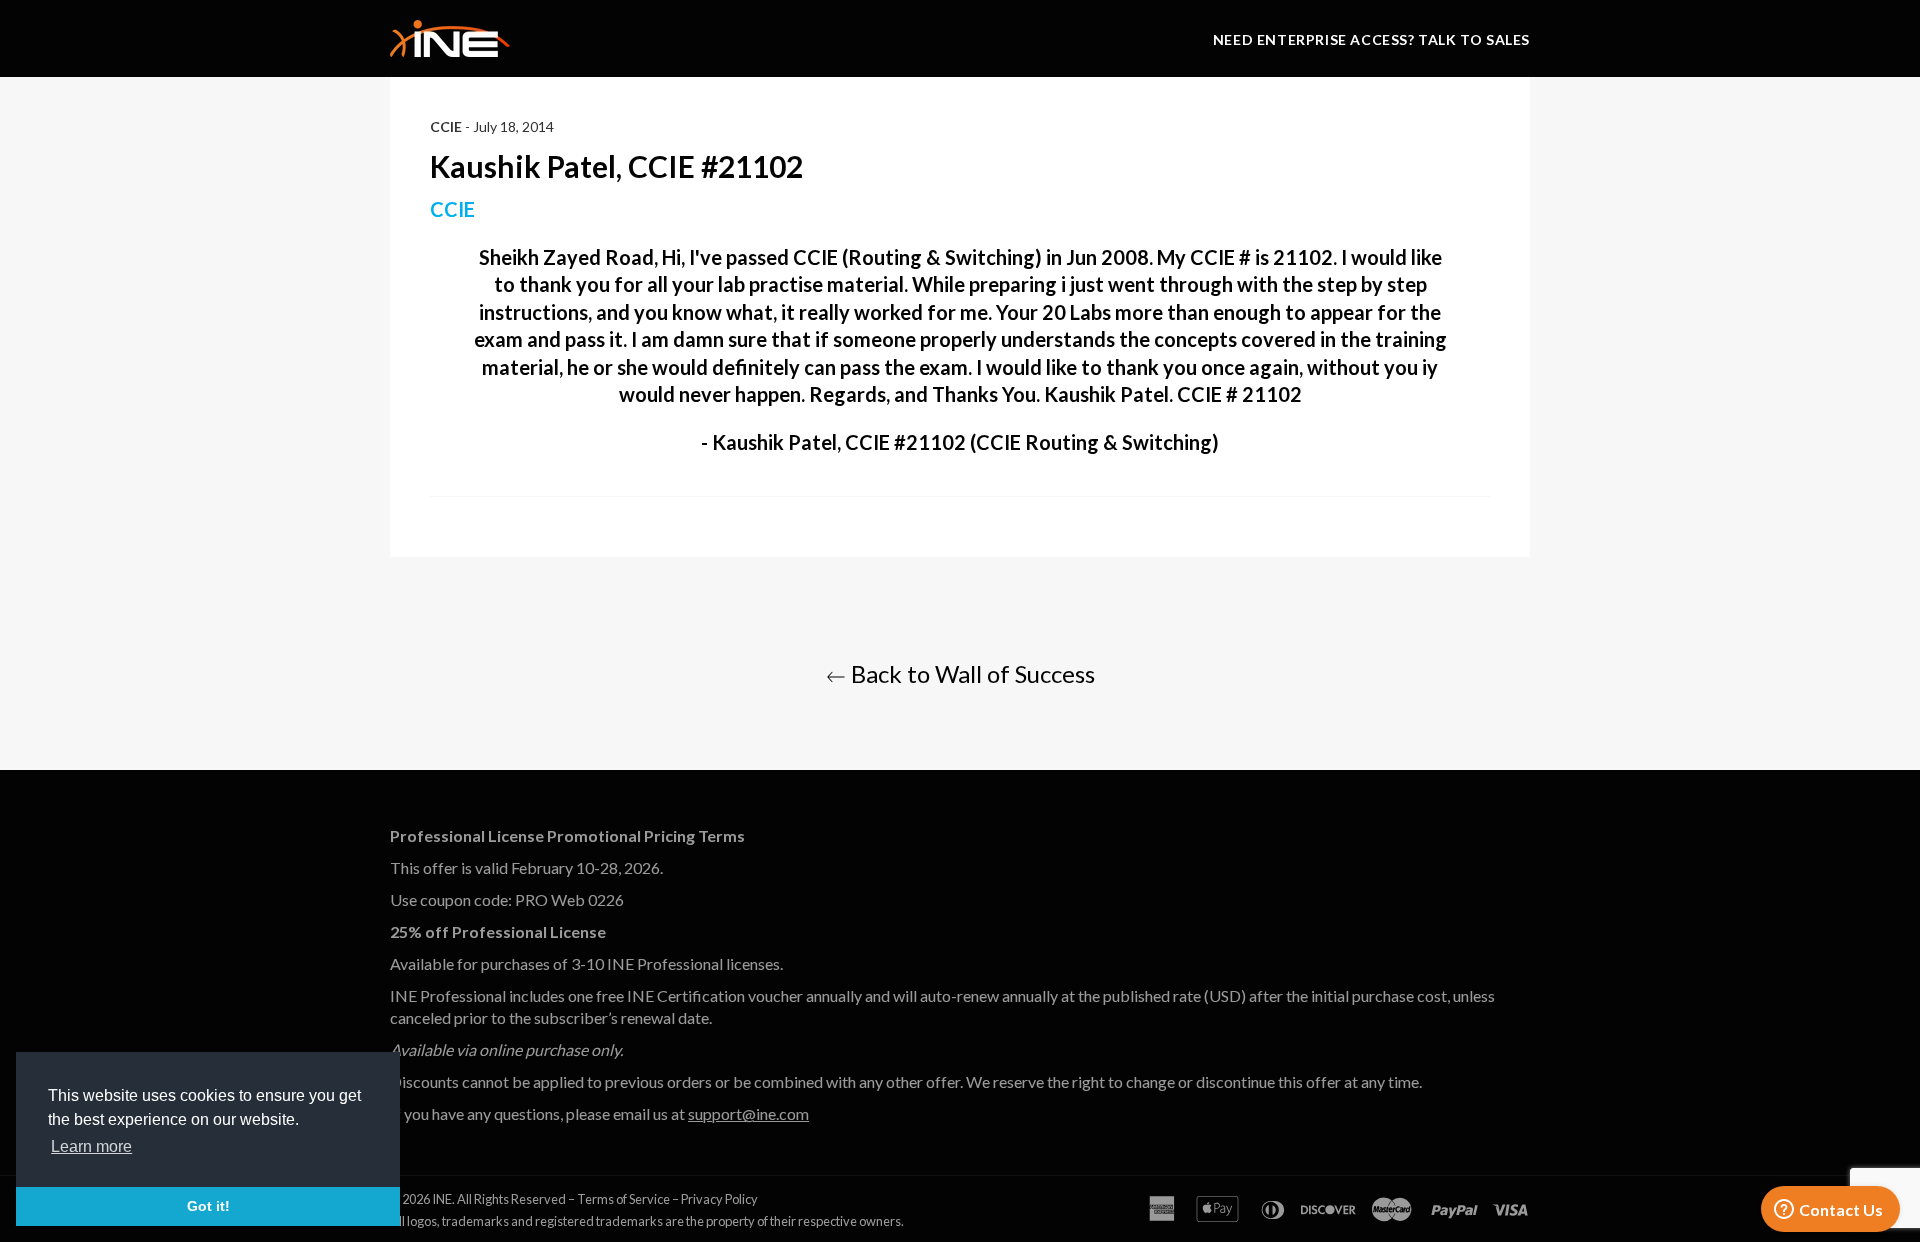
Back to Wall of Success (970, 673)
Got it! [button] (208, 1206)
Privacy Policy (719, 1199)
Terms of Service (623, 1199)
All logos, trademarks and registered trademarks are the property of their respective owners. (647, 1221)
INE (442, 1199)
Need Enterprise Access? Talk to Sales (1371, 39)
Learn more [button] (91, 1146)
